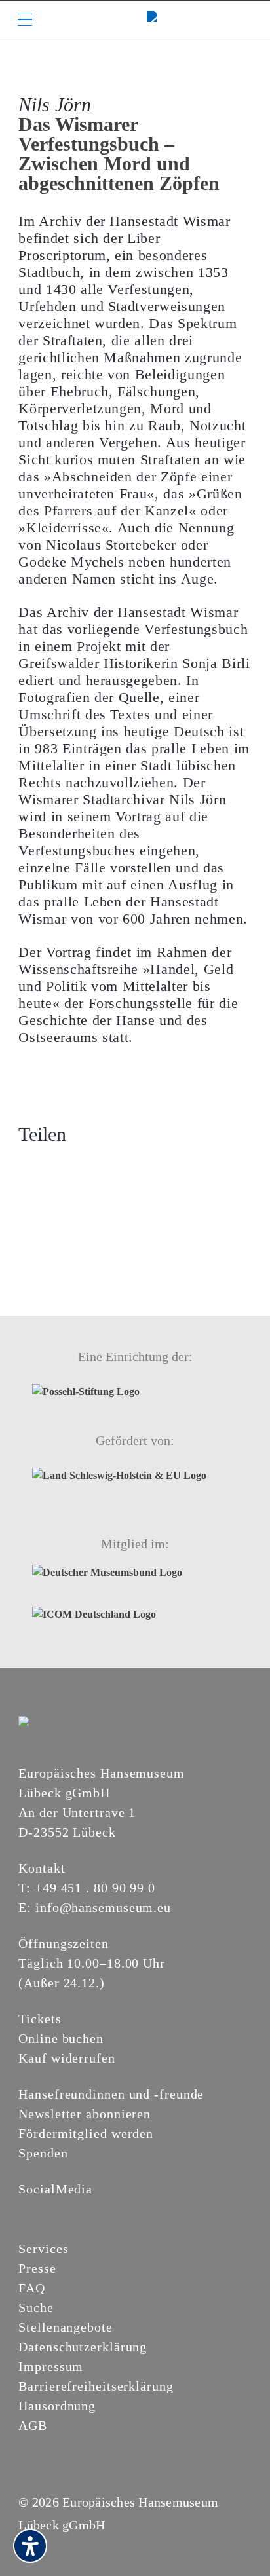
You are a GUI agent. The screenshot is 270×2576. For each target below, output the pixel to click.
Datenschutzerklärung (83, 2347)
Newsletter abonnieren (85, 2114)
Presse (37, 2268)
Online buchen (61, 2038)
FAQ (32, 2288)
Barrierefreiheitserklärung (96, 2386)
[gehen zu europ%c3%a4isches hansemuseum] (58, 2211)
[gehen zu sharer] (28, 1166)
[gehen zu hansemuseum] (42, 2211)
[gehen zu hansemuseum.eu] (26, 2211)
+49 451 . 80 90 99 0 (95, 1888)
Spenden (43, 2153)
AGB (33, 2425)
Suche (36, 2307)
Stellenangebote (66, 2327)
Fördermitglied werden (86, 2133)
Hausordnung (57, 2406)
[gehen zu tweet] (52, 1166)
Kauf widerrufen (67, 2058)
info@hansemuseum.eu (103, 1907)
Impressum (51, 2366)
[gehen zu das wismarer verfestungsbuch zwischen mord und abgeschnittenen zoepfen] (102, 1166)
